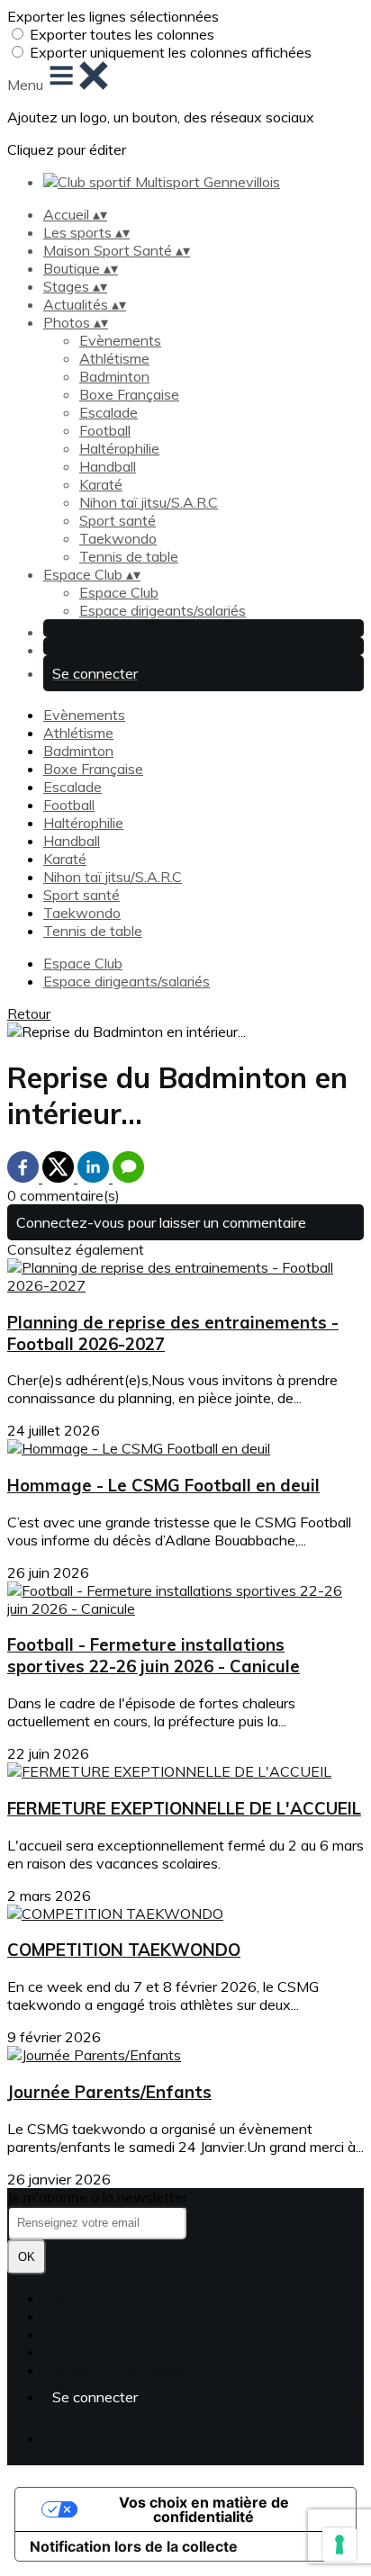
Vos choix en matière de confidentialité (204, 2509)
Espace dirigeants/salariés (163, 610)
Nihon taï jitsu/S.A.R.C (149, 502)
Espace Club (119, 592)
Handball (108, 466)
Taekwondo (118, 538)
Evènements (120, 340)
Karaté (101, 484)
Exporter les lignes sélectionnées (113, 16)
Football (105, 430)
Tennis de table (129, 556)
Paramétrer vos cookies (119, 2370)
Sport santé (118, 520)
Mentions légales (98, 2334)
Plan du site (81, 2298)
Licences (72, 2316)
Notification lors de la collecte (134, 2546)
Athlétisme (114, 358)
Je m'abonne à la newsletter (97, 2197)
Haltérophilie (119, 448)
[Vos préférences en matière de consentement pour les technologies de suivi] (339, 2544)
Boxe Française (129, 394)
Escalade (109, 412)
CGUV (63, 2352)
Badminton (114, 376)
